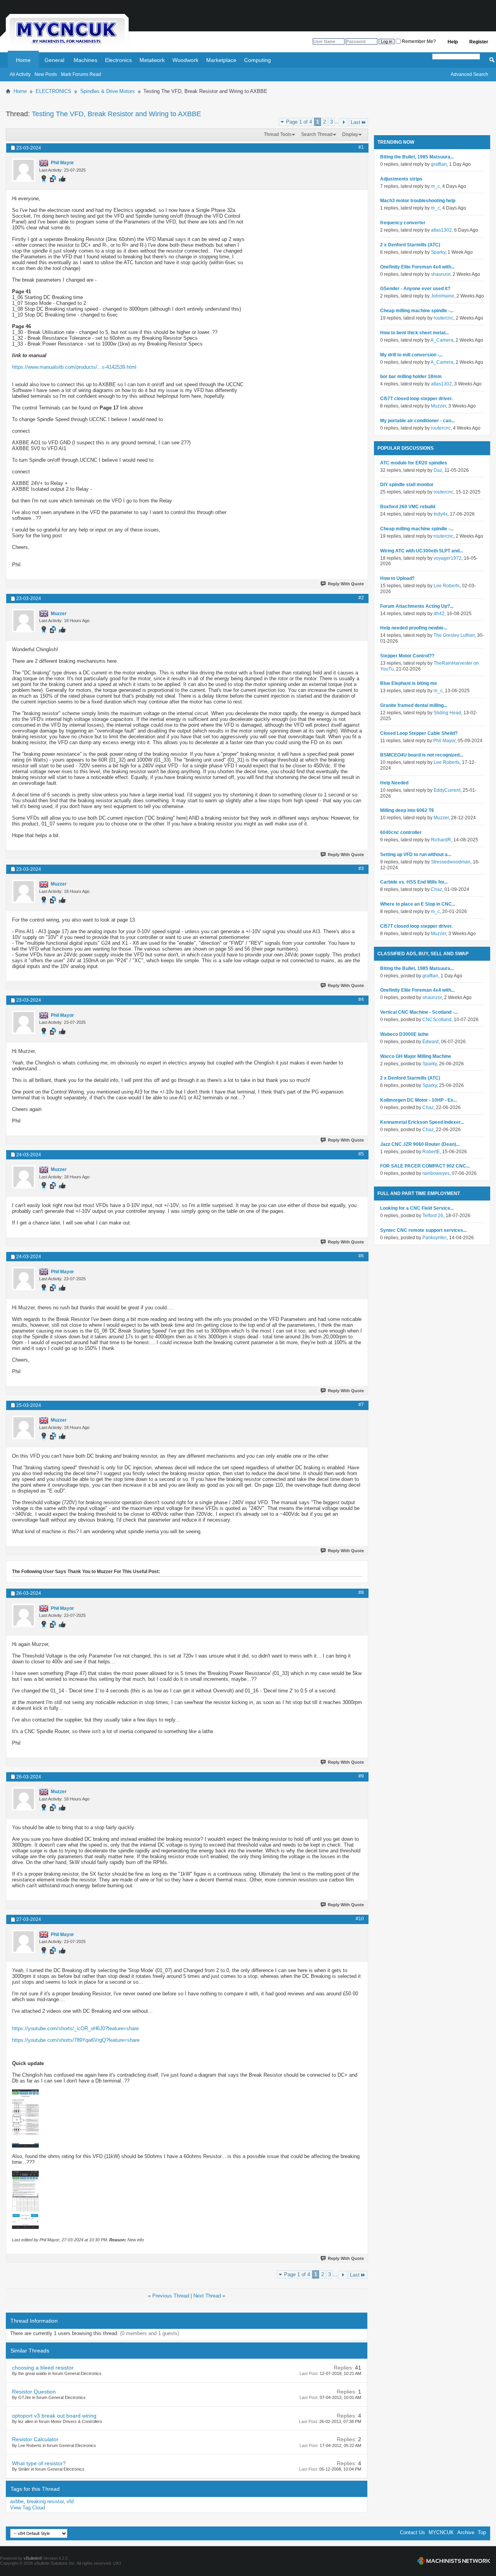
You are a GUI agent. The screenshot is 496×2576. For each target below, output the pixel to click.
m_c (435, 186)
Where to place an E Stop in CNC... (418, 904)
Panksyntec (435, 1238)
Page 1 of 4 (299, 122)
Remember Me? (418, 41)
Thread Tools (278, 134)
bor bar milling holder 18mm (411, 377)
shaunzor (441, 274)
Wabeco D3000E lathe (404, 1034)
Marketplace (221, 60)
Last (356, 122)
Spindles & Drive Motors (108, 91)
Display (350, 134)
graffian (439, 164)
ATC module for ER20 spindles (414, 463)
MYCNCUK (441, 2532)
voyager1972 (448, 558)
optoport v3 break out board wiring (54, 2416)
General (54, 60)
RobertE (431, 1152)
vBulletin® (33, 2558)
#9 (361, 1776)
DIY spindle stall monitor (407, 485)
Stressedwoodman (451, 862)
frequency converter (403, 223)
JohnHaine (443, 296)
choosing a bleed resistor (43, 2368)
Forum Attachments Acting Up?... (417, 606)
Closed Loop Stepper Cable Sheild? (419, 733)
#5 (361, 1154)
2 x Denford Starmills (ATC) (410, 245)
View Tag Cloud (28, 2508)
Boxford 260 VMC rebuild (408, 507)
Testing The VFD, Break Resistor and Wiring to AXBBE (116, 114)
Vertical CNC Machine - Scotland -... (419, 1012)
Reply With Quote (346, 584)
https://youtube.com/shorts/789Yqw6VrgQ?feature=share (76, 2040)
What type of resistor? (39, 2463)
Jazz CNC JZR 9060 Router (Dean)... (420, 1144)
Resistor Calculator (35, 2439)
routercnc (443, 318)
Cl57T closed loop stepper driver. (416, 399)
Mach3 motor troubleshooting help (418, 201)
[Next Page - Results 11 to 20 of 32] (344, 122)
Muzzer (438, 406)
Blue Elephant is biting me (409, 683)
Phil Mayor (444, 741)
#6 (361, 1256)
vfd (70, 2501)
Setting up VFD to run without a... (416, 855)
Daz (438, 470)
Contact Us (412, 2532)
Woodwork (185, 60)
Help (453, 42)
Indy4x (441, 514)
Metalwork (152, 60)
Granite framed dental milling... (414, 705)
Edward (431, 1042)
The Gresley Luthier (454, 635)
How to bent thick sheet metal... (414, 333)
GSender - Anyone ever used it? (415, 289)
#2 (361, 598)
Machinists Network (454, 2561)
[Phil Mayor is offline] (24, 170)
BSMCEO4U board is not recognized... (422, 755)
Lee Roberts (447, 586)
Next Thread (207, 2296)
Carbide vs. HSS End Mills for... (414, 882)
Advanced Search (469, 74)
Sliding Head (447, 713)
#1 (361, 147)
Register (479, 42)
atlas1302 (441, 230)
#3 (361, 868)
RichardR (441, 840)
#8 (361, 1592)
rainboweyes (436, 1173)
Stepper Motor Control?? (407, 656)
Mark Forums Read (81, 74)
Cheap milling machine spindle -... (417, 311)
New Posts (46, 74)
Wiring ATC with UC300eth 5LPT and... (422, 551)
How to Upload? (397, 578)
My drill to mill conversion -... (411, 355)
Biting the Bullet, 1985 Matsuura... (417, 157)
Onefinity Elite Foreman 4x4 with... (417, 267)
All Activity (20, 74)
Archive (466, 2532)
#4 (361, 999)
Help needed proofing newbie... (414, 628)
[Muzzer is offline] (24, 621)
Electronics (118, 60)
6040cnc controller (401, 832)
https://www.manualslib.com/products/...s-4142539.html (74, 367)
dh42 (439, 614)
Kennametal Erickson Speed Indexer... (422, 1122)
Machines (85, 60)
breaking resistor (45, 2501)
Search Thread (317, 134)
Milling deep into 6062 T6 (407, 810)
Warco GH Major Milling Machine (416, 1056)
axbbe (17, 2501)
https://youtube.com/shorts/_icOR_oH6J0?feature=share (75, 2028)
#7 (361, 1405)
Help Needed (394, 783)
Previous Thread (171, 2296)
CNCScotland (437, 1020)
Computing (257, 60)
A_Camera (442, 340)
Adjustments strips (401, 179)
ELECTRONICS (53, 91)
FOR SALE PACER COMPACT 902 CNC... (425, 1166)
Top (482, 2532)
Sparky (438, 252)
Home (23, 60)
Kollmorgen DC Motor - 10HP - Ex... (418, 1100)
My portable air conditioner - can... (417, 421)
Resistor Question (34, 2392)
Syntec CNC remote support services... (423, 1230)
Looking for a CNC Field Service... (417, 1208)
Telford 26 (433, 1216)
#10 (360, 1919)
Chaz (437, 889)
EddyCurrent (447, 790)
